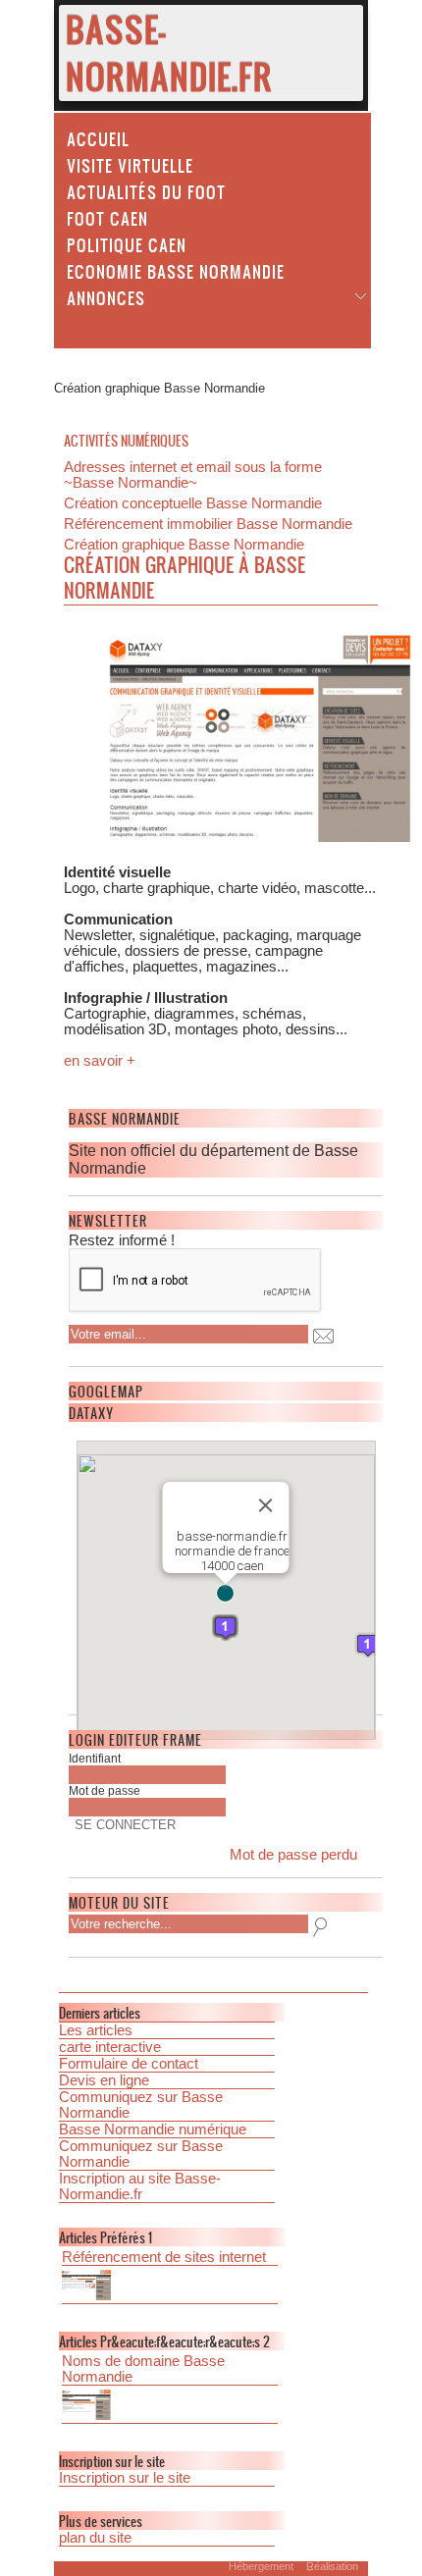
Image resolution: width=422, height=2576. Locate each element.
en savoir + (100, 1061)
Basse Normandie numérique (153, 2129)
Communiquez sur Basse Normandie (141, 2105)
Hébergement (261, 2566)
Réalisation (332, 2566)
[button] (225, 1593)
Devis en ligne (104, 2080)
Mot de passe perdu (293, 1855)
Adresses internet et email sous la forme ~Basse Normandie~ (193, 475)
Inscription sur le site (125, 2478)
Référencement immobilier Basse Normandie (208, 524)
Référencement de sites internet (164, 2257)
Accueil (98, 138)
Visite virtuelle (130, 165)
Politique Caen (127, 244)
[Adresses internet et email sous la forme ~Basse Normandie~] (170, 2407)
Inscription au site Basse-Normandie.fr (140, 2186)
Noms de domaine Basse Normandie (143, 2369)
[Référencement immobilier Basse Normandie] (170, 2287)
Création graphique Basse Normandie (184, 545)
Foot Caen (107, 218)
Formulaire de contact (129, 2064)
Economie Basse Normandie (176, 271)
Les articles (96, 2030)
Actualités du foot (146, 191)
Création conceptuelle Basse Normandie (193, 503)
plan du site (95, 2538)
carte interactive (110, 2047)
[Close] (266, 1505)
